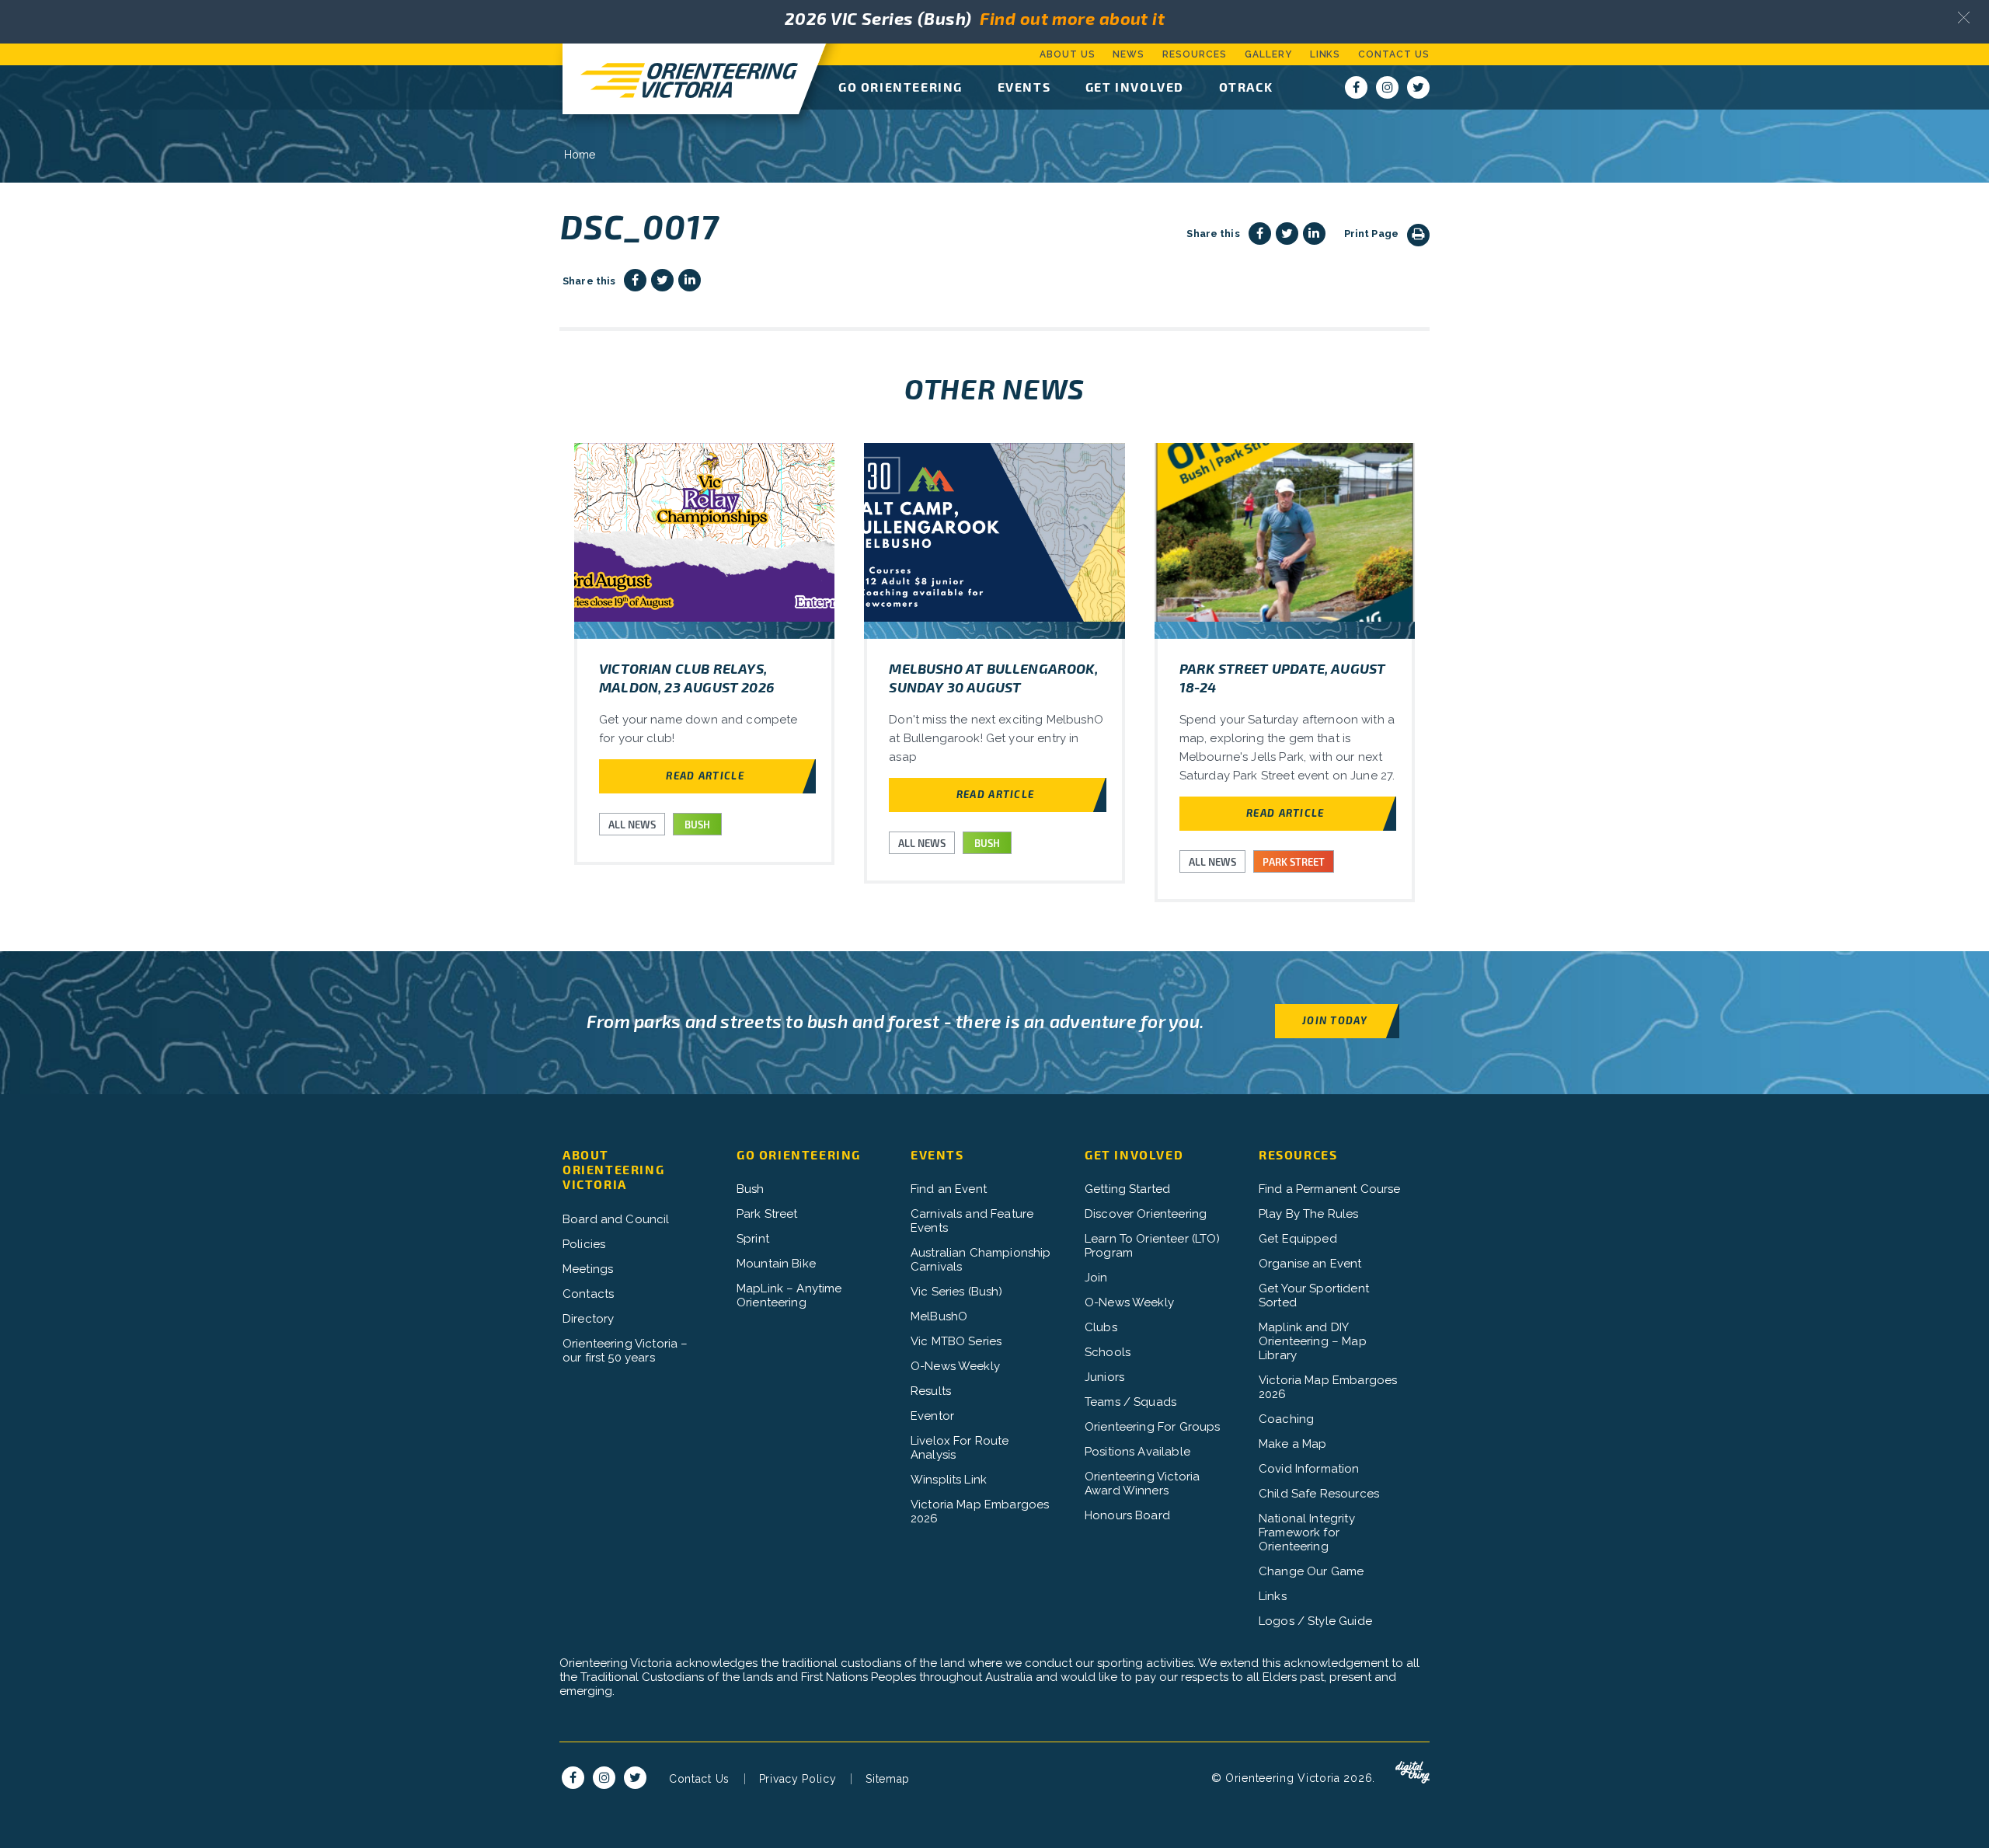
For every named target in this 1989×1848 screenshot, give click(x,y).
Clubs (1101, 1327)
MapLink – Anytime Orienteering (789, 1295)
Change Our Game (1311, 1571)
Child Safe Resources (1319, 1494)
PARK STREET (1294, 862)
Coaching (1286, 1419)
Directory (588, 1319)
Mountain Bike (776, 1264)
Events (1024, 87)
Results (931, 1391)
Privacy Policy (798, 1779)
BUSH (697, 825)
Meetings (588, 1269)
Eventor (932, 1416)
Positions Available (1137, 1452)
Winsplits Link (949, 1480)
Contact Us (1394, 54)
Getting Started (1127, 1189)
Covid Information (1309, 1469)
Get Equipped (1298, 1239)
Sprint (753, 1239)
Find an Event (949, 1189)
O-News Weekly (955, 1366)
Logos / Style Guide (1315, 1621)
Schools (1108, 1352)
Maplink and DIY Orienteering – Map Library (1313, 1341)
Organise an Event (1310, 1264)
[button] (1964, 17)
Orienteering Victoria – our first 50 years (625, 1351)
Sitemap (888, 1779)
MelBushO (939, 1316)
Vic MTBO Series (956, 1341)
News (1129, 54)
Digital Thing (1413, 1773)
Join (1096, 1278)
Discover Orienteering (1146, 1214)
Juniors (1104, 1377)
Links (1325, 54)
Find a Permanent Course (1329, 1189)
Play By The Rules (1309, 1214)
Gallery (1268, 54)
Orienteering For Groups (1152, 1427)
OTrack (1246, 87)
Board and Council (616, 1219)
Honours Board (1127, 1515)
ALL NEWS (632, 825)
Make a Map (1293, 1444)
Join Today (1335, 1020)
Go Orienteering (900, 87)
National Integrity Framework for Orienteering (1307, 1532)
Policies (584, 1244)
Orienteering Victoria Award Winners (1142, 1484)
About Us (1068, 54)
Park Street (767, 1214)
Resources (1195, 54)
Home (580, 155)
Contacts (588, 1294)
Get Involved (1135, 87)
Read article (705, 775)
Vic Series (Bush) (957, 1292)
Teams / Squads (1130, 1402)
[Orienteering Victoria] (681, 79)
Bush (751, 1189)
